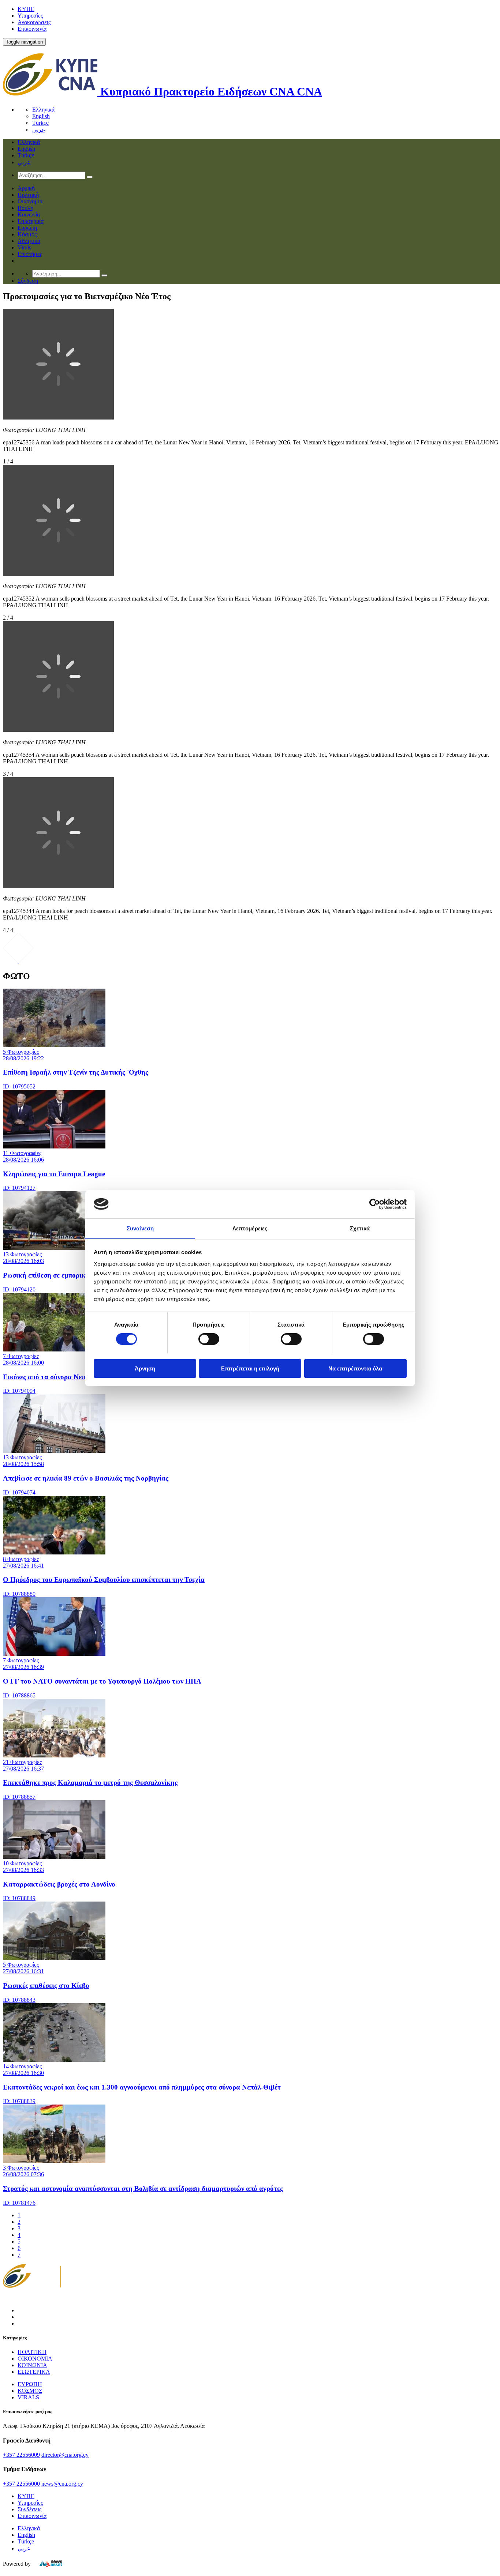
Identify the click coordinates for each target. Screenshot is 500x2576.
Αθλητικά (29, 241)
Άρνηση (145, 1368)
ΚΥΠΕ (26, 9)
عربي (39, 130)
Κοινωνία (29, 215)
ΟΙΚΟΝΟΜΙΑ (35, 2359)
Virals (24, 247)
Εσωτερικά (31, 221)
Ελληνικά (43, 110)
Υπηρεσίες (30, 16)
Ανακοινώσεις (34, 22)
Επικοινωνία (32, 29)
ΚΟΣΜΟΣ (30, 2391)
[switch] (209, 1339)
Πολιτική (28, 195)
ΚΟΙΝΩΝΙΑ (32, 2365)
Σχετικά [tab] (360, 1228)
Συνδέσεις (29, 2509)
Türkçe (40, 123)
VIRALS (28, 2397)
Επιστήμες (30, 254)
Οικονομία (30, 201)
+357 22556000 (21, 2484)
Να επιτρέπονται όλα (355, 1368)
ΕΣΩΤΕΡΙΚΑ (34, 2372)
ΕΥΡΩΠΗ (30, 2384)
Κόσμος (27, 234)
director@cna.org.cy (65, 2455)
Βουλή (25, 208)
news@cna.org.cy (62, 2484)
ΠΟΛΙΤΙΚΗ (32, 2352)
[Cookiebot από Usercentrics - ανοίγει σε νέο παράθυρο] (375, 1204)
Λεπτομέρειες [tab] (250, 1228)
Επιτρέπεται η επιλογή (250, 1368)
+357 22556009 (21, 2455)
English (41, 116)
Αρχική (26, 188)
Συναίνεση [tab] (140, 1228)
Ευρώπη (27, 228)
